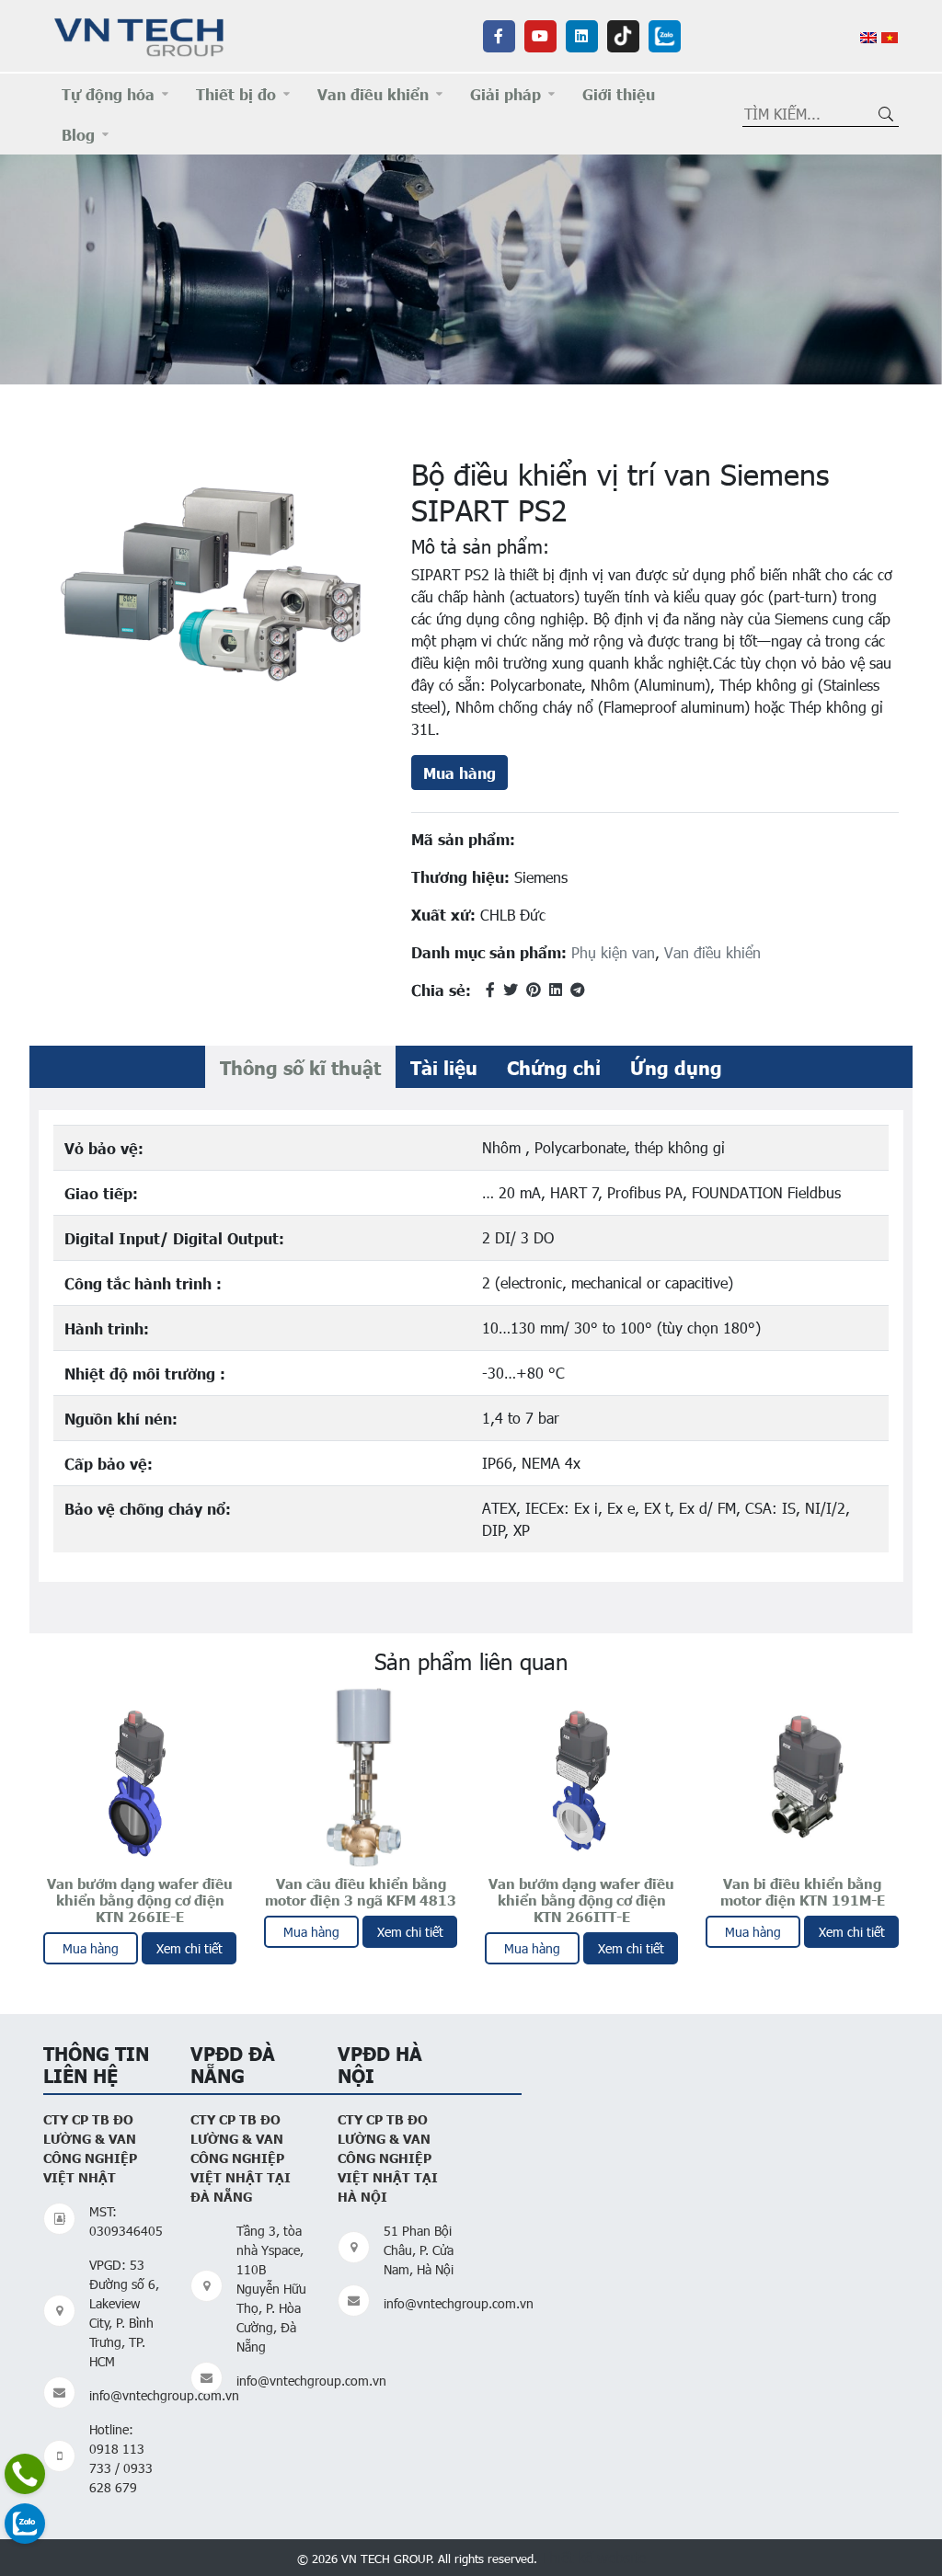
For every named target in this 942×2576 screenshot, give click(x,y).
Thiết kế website (593, 2557)
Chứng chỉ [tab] (554, 1067)
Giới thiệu (619, 94)
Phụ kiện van (613, 952)
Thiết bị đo (236, 94)
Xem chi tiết (190, 1948)
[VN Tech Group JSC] (140, 34)
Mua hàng (460, 773)
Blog (78, 134)
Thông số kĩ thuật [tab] (300, 1067)
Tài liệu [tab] (444, 1067)
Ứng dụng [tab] (676, 1067)
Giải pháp (505, 94)
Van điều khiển (373, 94)
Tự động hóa (108, 94)
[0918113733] (25, 2474)
